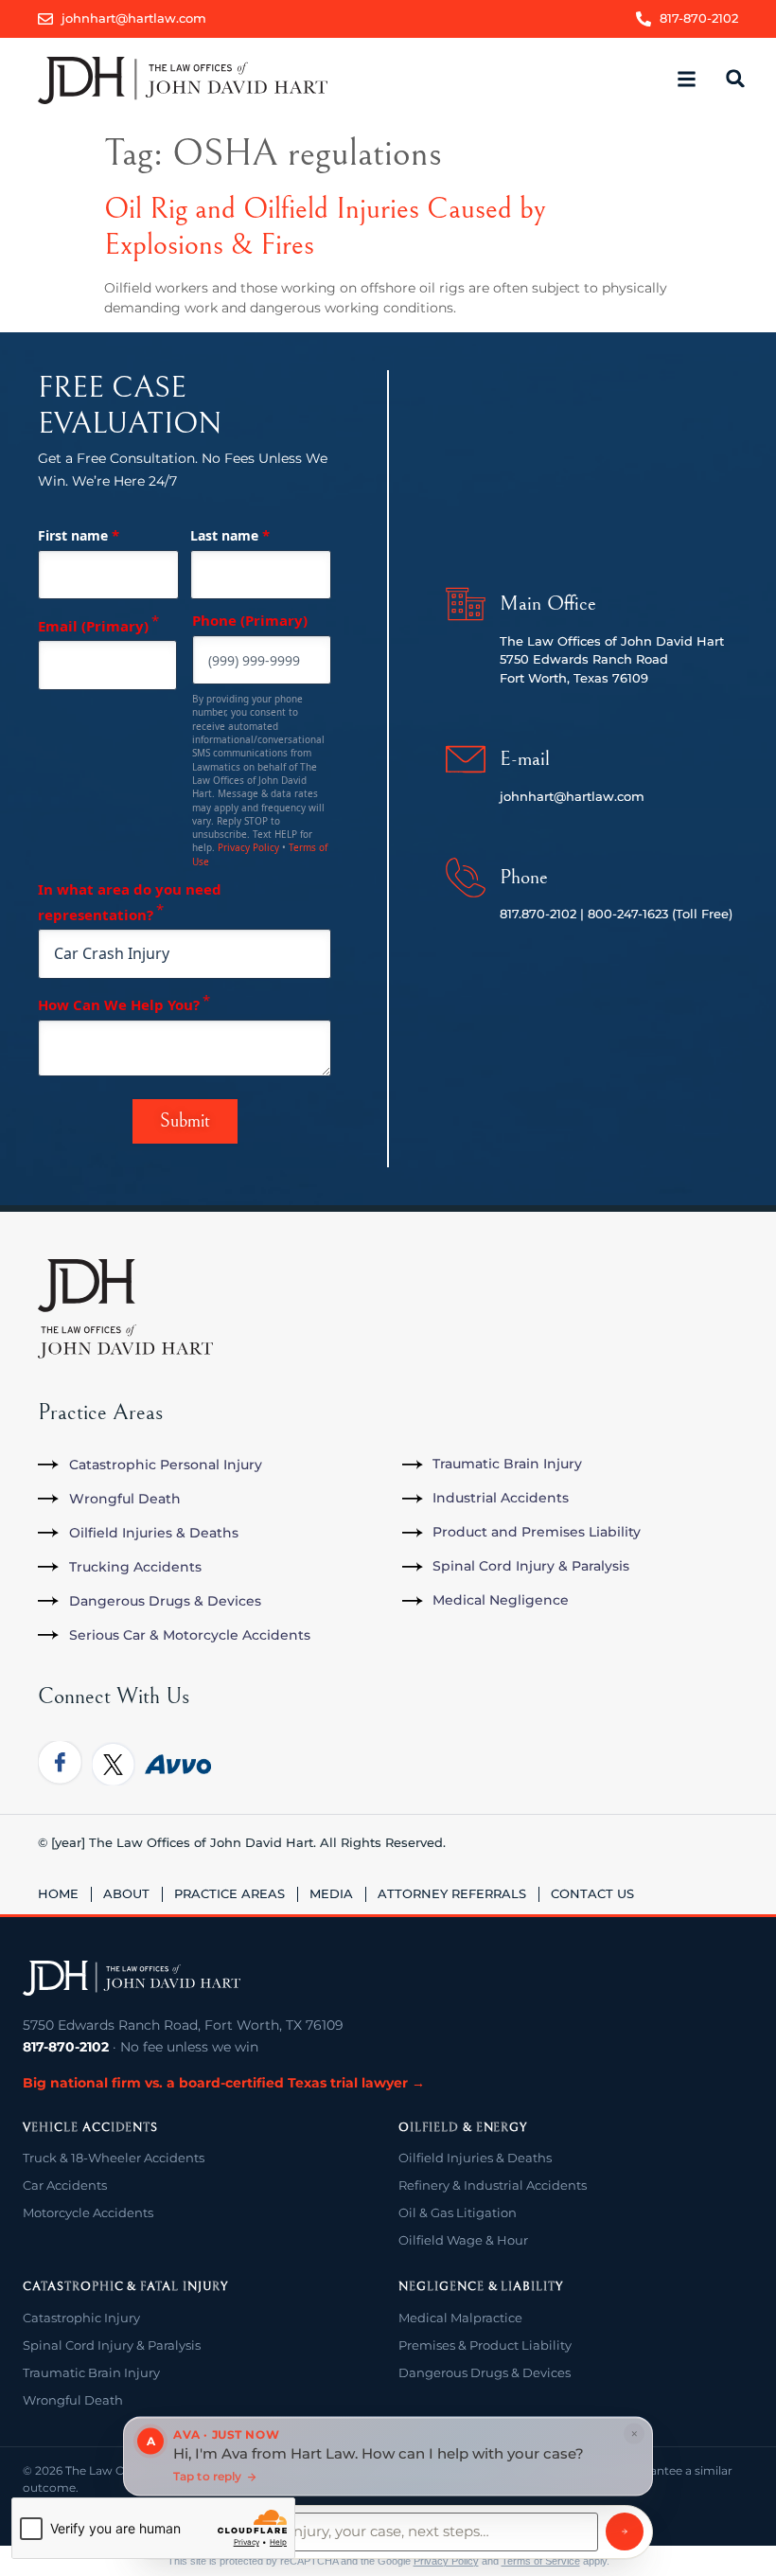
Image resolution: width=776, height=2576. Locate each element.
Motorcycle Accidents (88, 2212)
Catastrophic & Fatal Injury (125, 2287)
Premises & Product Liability (485, 2345)
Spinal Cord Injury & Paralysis (112, 2345)
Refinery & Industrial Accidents (493, 2185)
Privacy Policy (248, 847)
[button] (687, 80)
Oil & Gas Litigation (458, 2212)
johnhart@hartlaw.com (572, 796)
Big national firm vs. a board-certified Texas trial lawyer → (224, 2083)
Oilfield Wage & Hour (463, 2240)
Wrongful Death (73, 2400)
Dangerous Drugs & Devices (485, 2372)
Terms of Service (541, 2561)
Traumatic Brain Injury (91, 2372)
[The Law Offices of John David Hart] (132, 1979)
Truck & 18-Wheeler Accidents (114, 2158)
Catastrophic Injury (81, 2318)
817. (511, 914)
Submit (185, 1121)
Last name (230, 535)
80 (596, 914)
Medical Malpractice (460, 2318)
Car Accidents (65, 2185)
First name (79, 535)
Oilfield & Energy (463, 2128)
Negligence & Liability (481, 2287)
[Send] (625, 2532)
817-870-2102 (66, 2047)
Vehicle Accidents (90, 2128)
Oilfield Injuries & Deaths (475, 2158)
